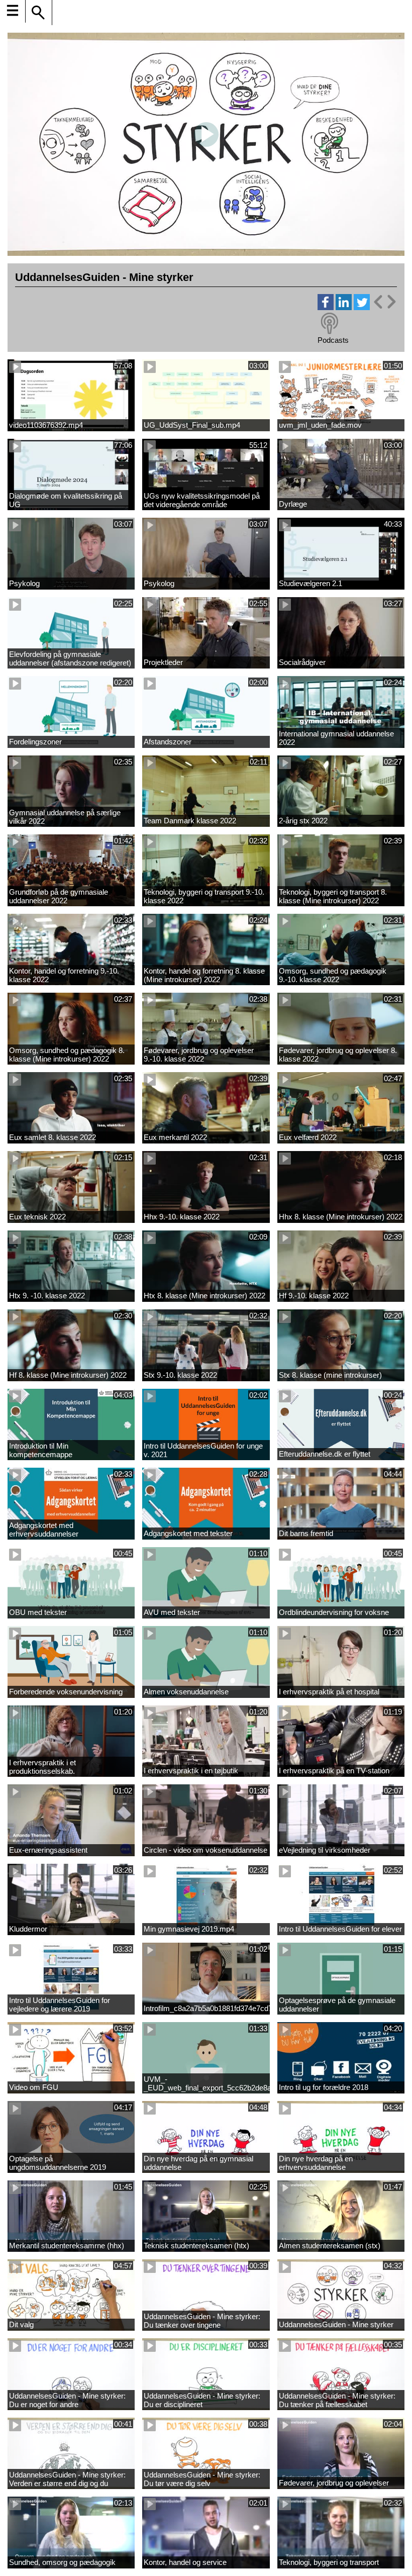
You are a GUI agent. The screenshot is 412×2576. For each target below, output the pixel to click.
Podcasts (333, 340)
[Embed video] (384, 302)
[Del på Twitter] (362, 307)
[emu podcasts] (330, 324)
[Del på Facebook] (326, 307)
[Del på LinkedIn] (344, 307)
